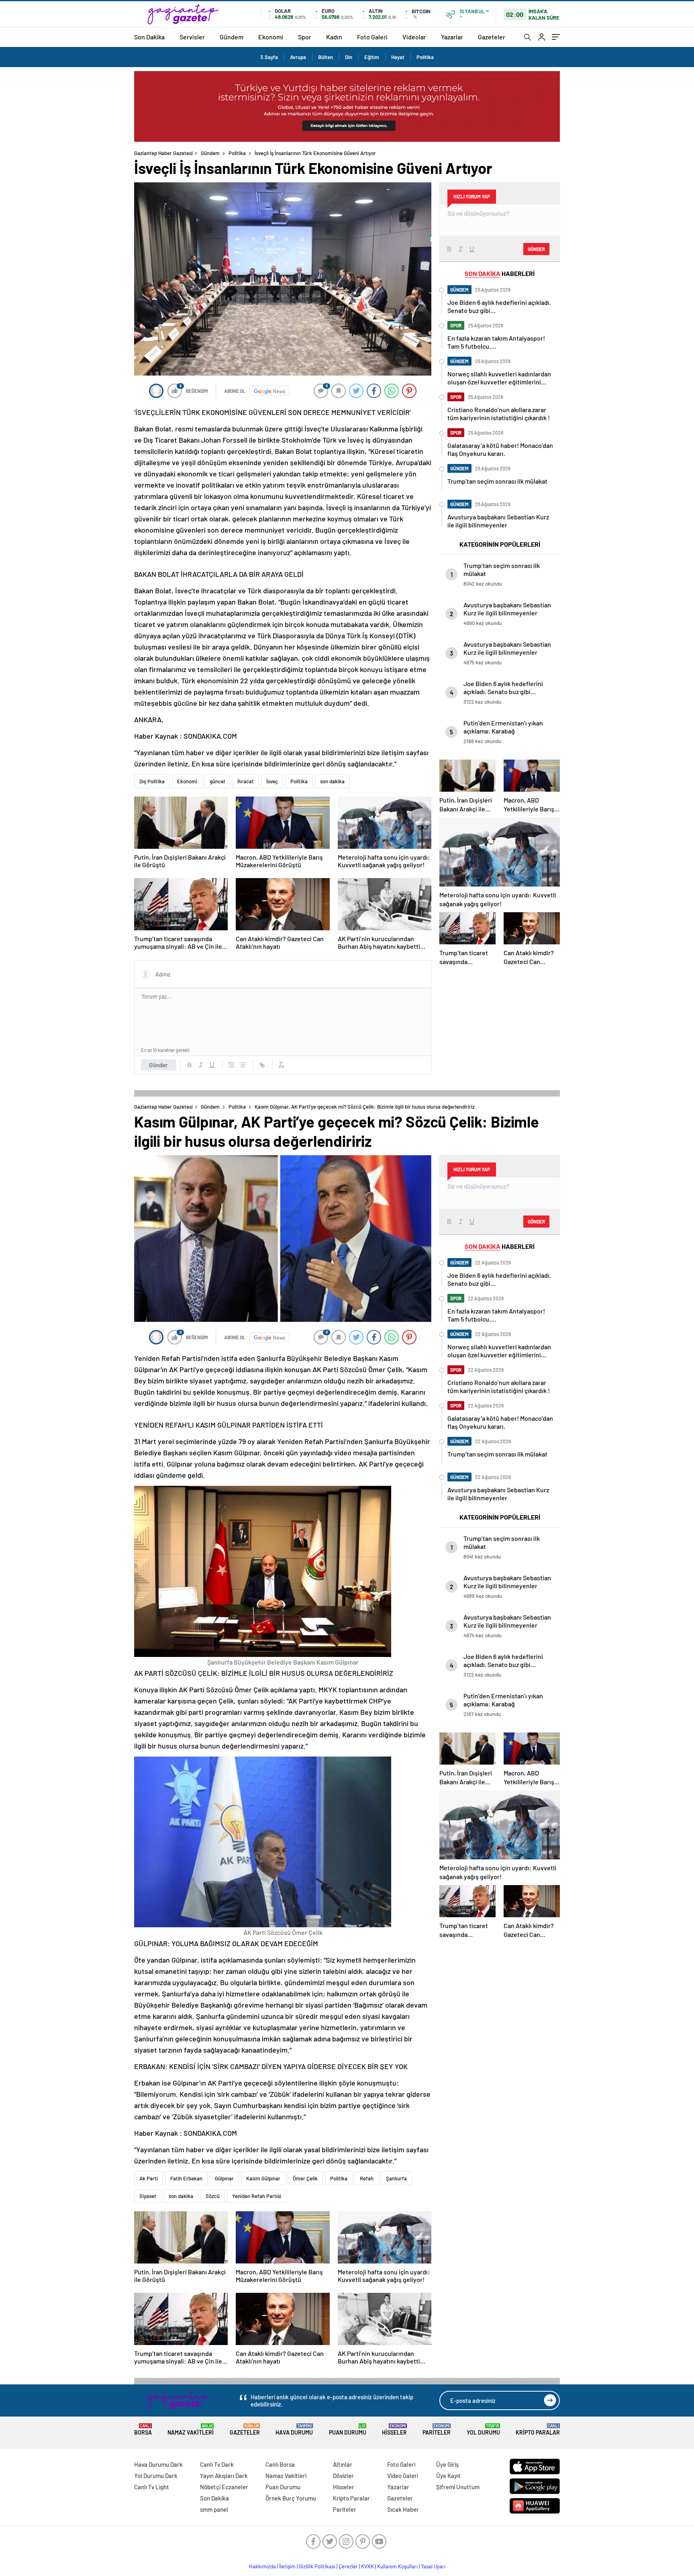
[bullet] (243, 1065)
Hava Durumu (294, 2430)
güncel (217, 781)
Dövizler (343, 2476)
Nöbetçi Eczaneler (224, 2487)
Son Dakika (149, 37)
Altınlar (343, 2464)
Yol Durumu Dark (156, 2476)
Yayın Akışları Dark (224, 2476)
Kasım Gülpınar (263, 2178)
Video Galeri (403, 2476)
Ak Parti (149, 2178)
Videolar (414, 37)
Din (349, 57)
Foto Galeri (372, 37)
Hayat (398, 57)
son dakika (332, 781)
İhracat (246, 781)
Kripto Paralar (538, 2430)
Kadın (334, 37)
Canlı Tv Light (152, 2487)
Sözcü (213, 2196)
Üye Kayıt (448, 2476)
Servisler (192, 37)
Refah (367, 2178)
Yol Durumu (483, 2430)
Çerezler (348, 2566)
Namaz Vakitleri (191, 2430)
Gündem (232, 37)
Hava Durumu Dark (158, 2464)
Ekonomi (271, 37)
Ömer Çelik (305, 2178)
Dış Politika (152, 781)
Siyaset (148, 2196)
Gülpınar (224, 2178)
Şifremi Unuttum (458, 2487)
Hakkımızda (262, 2566)
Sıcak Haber (403, 2509)
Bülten (326, 57)
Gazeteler (492, 37)
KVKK (367, 2566)
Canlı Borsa (280, 2464)
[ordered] (231, 1065)
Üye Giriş (447, 2464)
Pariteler (437, 2430)
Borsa (143, 2430)
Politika (425, 57)
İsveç (272, 781)
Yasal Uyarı (433, 2566)
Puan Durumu (348, 2430)
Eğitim (372, 57)
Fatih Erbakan (186, 2178)
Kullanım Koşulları (397, 2566)
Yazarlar (452, 37)
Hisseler (394, 2430)
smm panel (214, 2509)
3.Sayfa (269, 57)
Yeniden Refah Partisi (257, 2196)
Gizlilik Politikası (317, 2566)
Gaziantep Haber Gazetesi (163, 153)
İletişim (287, 2566)
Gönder (158, 1065)
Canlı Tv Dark (217, 2464)
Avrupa (298, 57)
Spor (305, 37)
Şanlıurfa (396, 2178)
